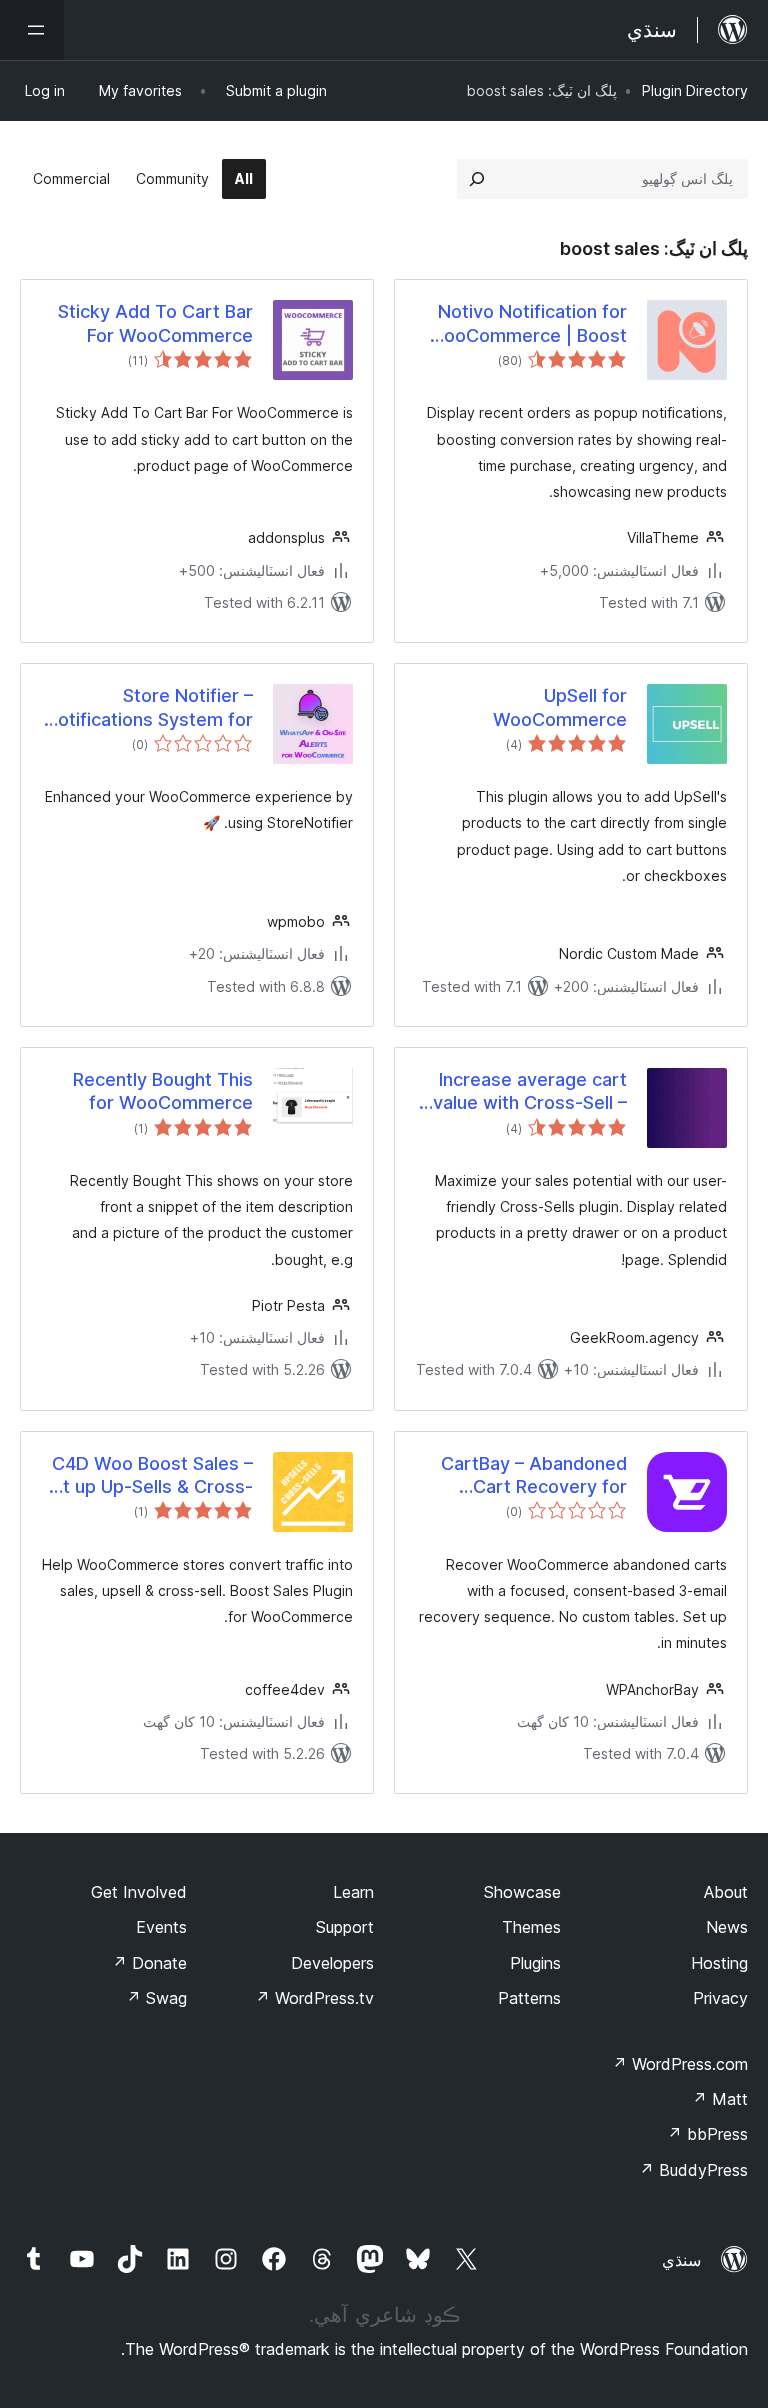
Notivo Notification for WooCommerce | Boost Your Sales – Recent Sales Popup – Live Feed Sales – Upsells (524, 324)
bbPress (707, 2134)
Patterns (529, 1998)
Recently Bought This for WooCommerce (163, 1091)
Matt (720, 2099)
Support (345, 1927)
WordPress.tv (314, 1998)
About (726, 1892)
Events (161, 1927)
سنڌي (681, 2260)
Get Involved (139, 1892)
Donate (149, 1963)
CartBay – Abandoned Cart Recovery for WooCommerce (534, 1476)
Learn (353, 1892)
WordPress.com (680, 2064)
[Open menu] (32, 30)
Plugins (535, 1963)
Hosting (719, 1963)
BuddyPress (693, 2170)
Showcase (522, 1892)
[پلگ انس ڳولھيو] (477, 179)
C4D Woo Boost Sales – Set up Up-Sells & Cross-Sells (147, 1476)
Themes (531, 1927)
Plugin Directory (695, 90)
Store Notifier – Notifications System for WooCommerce (149, 708)
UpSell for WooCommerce (560, 707)
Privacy (720, 1998)
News (727, 1927)
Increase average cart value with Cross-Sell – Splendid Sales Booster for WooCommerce (528, 1092)
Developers (332, 1963)
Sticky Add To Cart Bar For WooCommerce (155, 323)
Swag (156, 1998)
